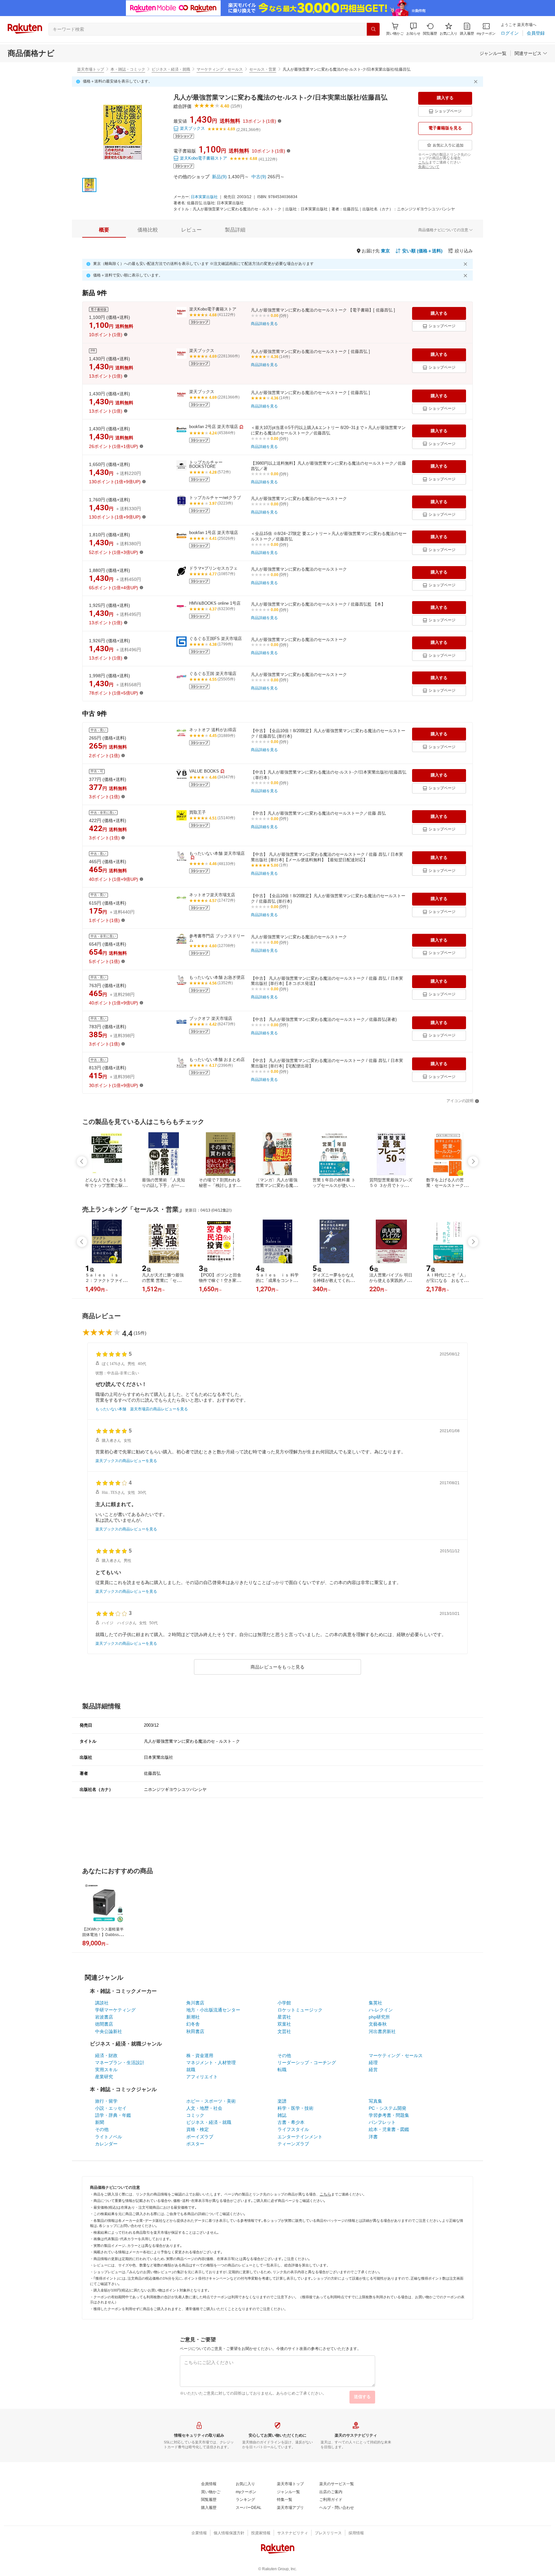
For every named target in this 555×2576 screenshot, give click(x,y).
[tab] (104, 230)
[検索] (373, 29)
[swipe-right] (473, 1161)
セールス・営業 (263, 69)
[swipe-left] (82, 1161)
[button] (413, 29)
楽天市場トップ (91, 69)
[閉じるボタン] (477, 82)
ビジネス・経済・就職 (171, 69)
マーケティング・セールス (220, 69)
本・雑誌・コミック (128, 69)
